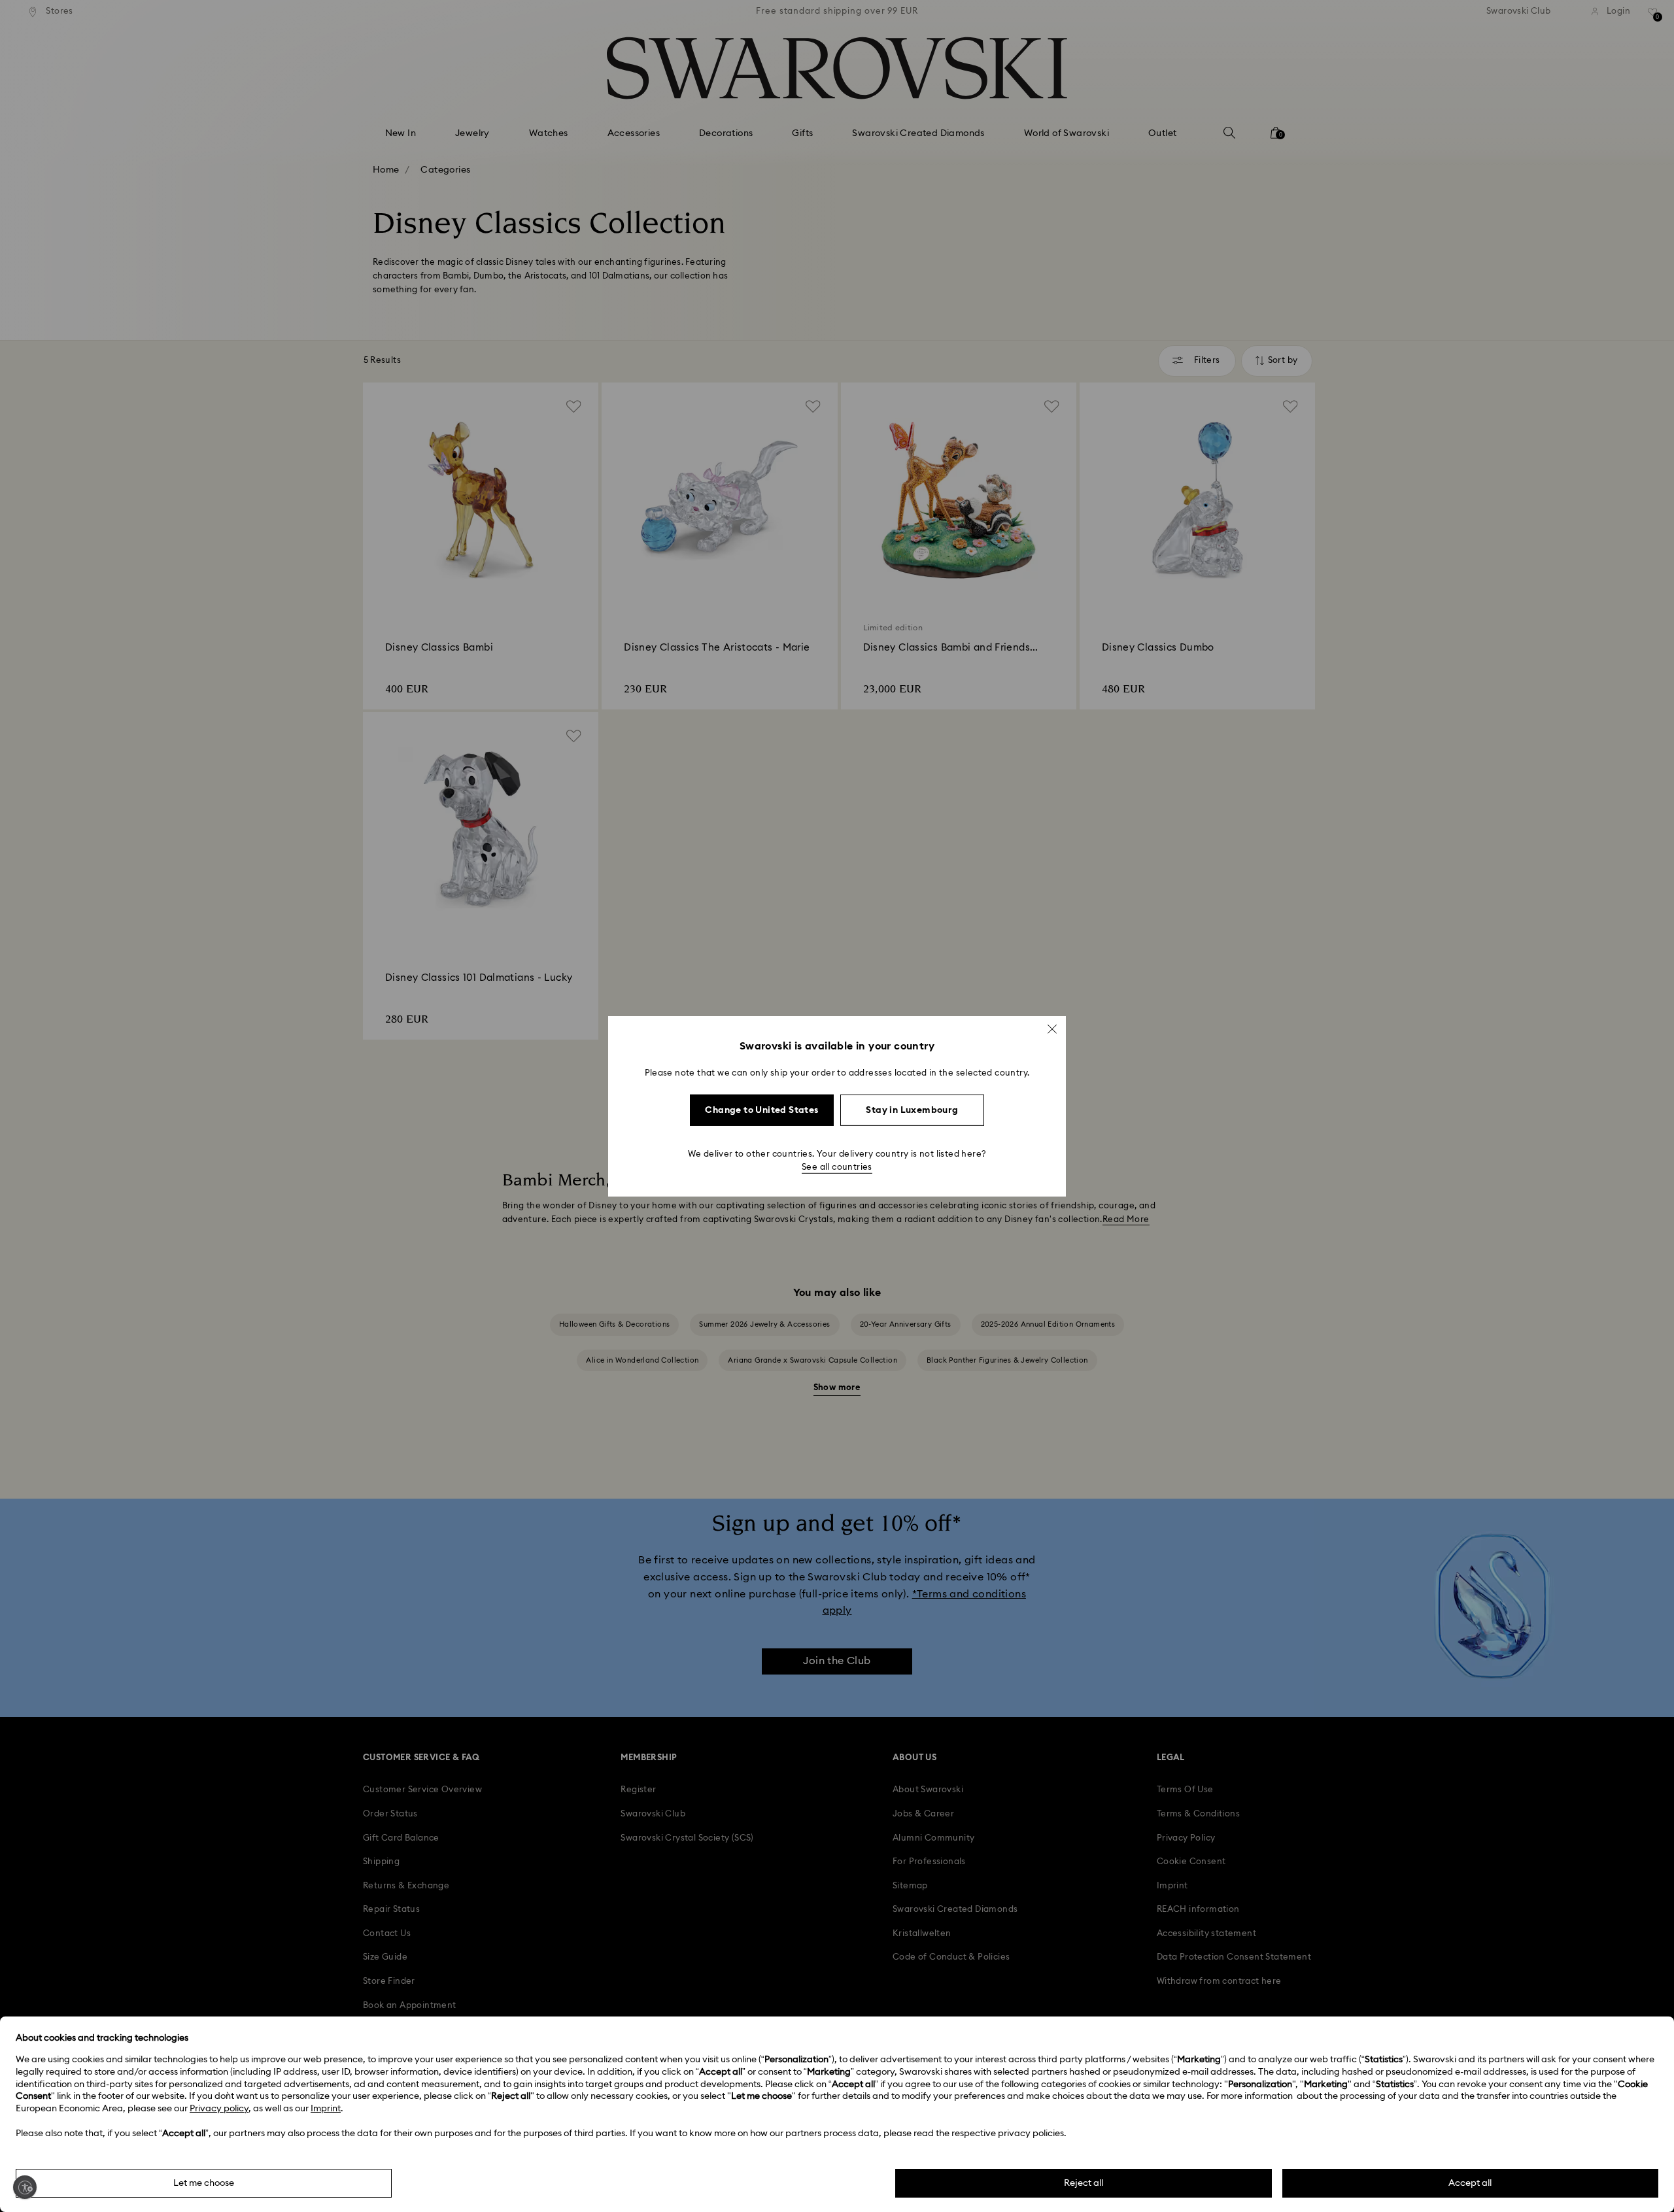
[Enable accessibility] (25, 2187)
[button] (1052, 1029)
